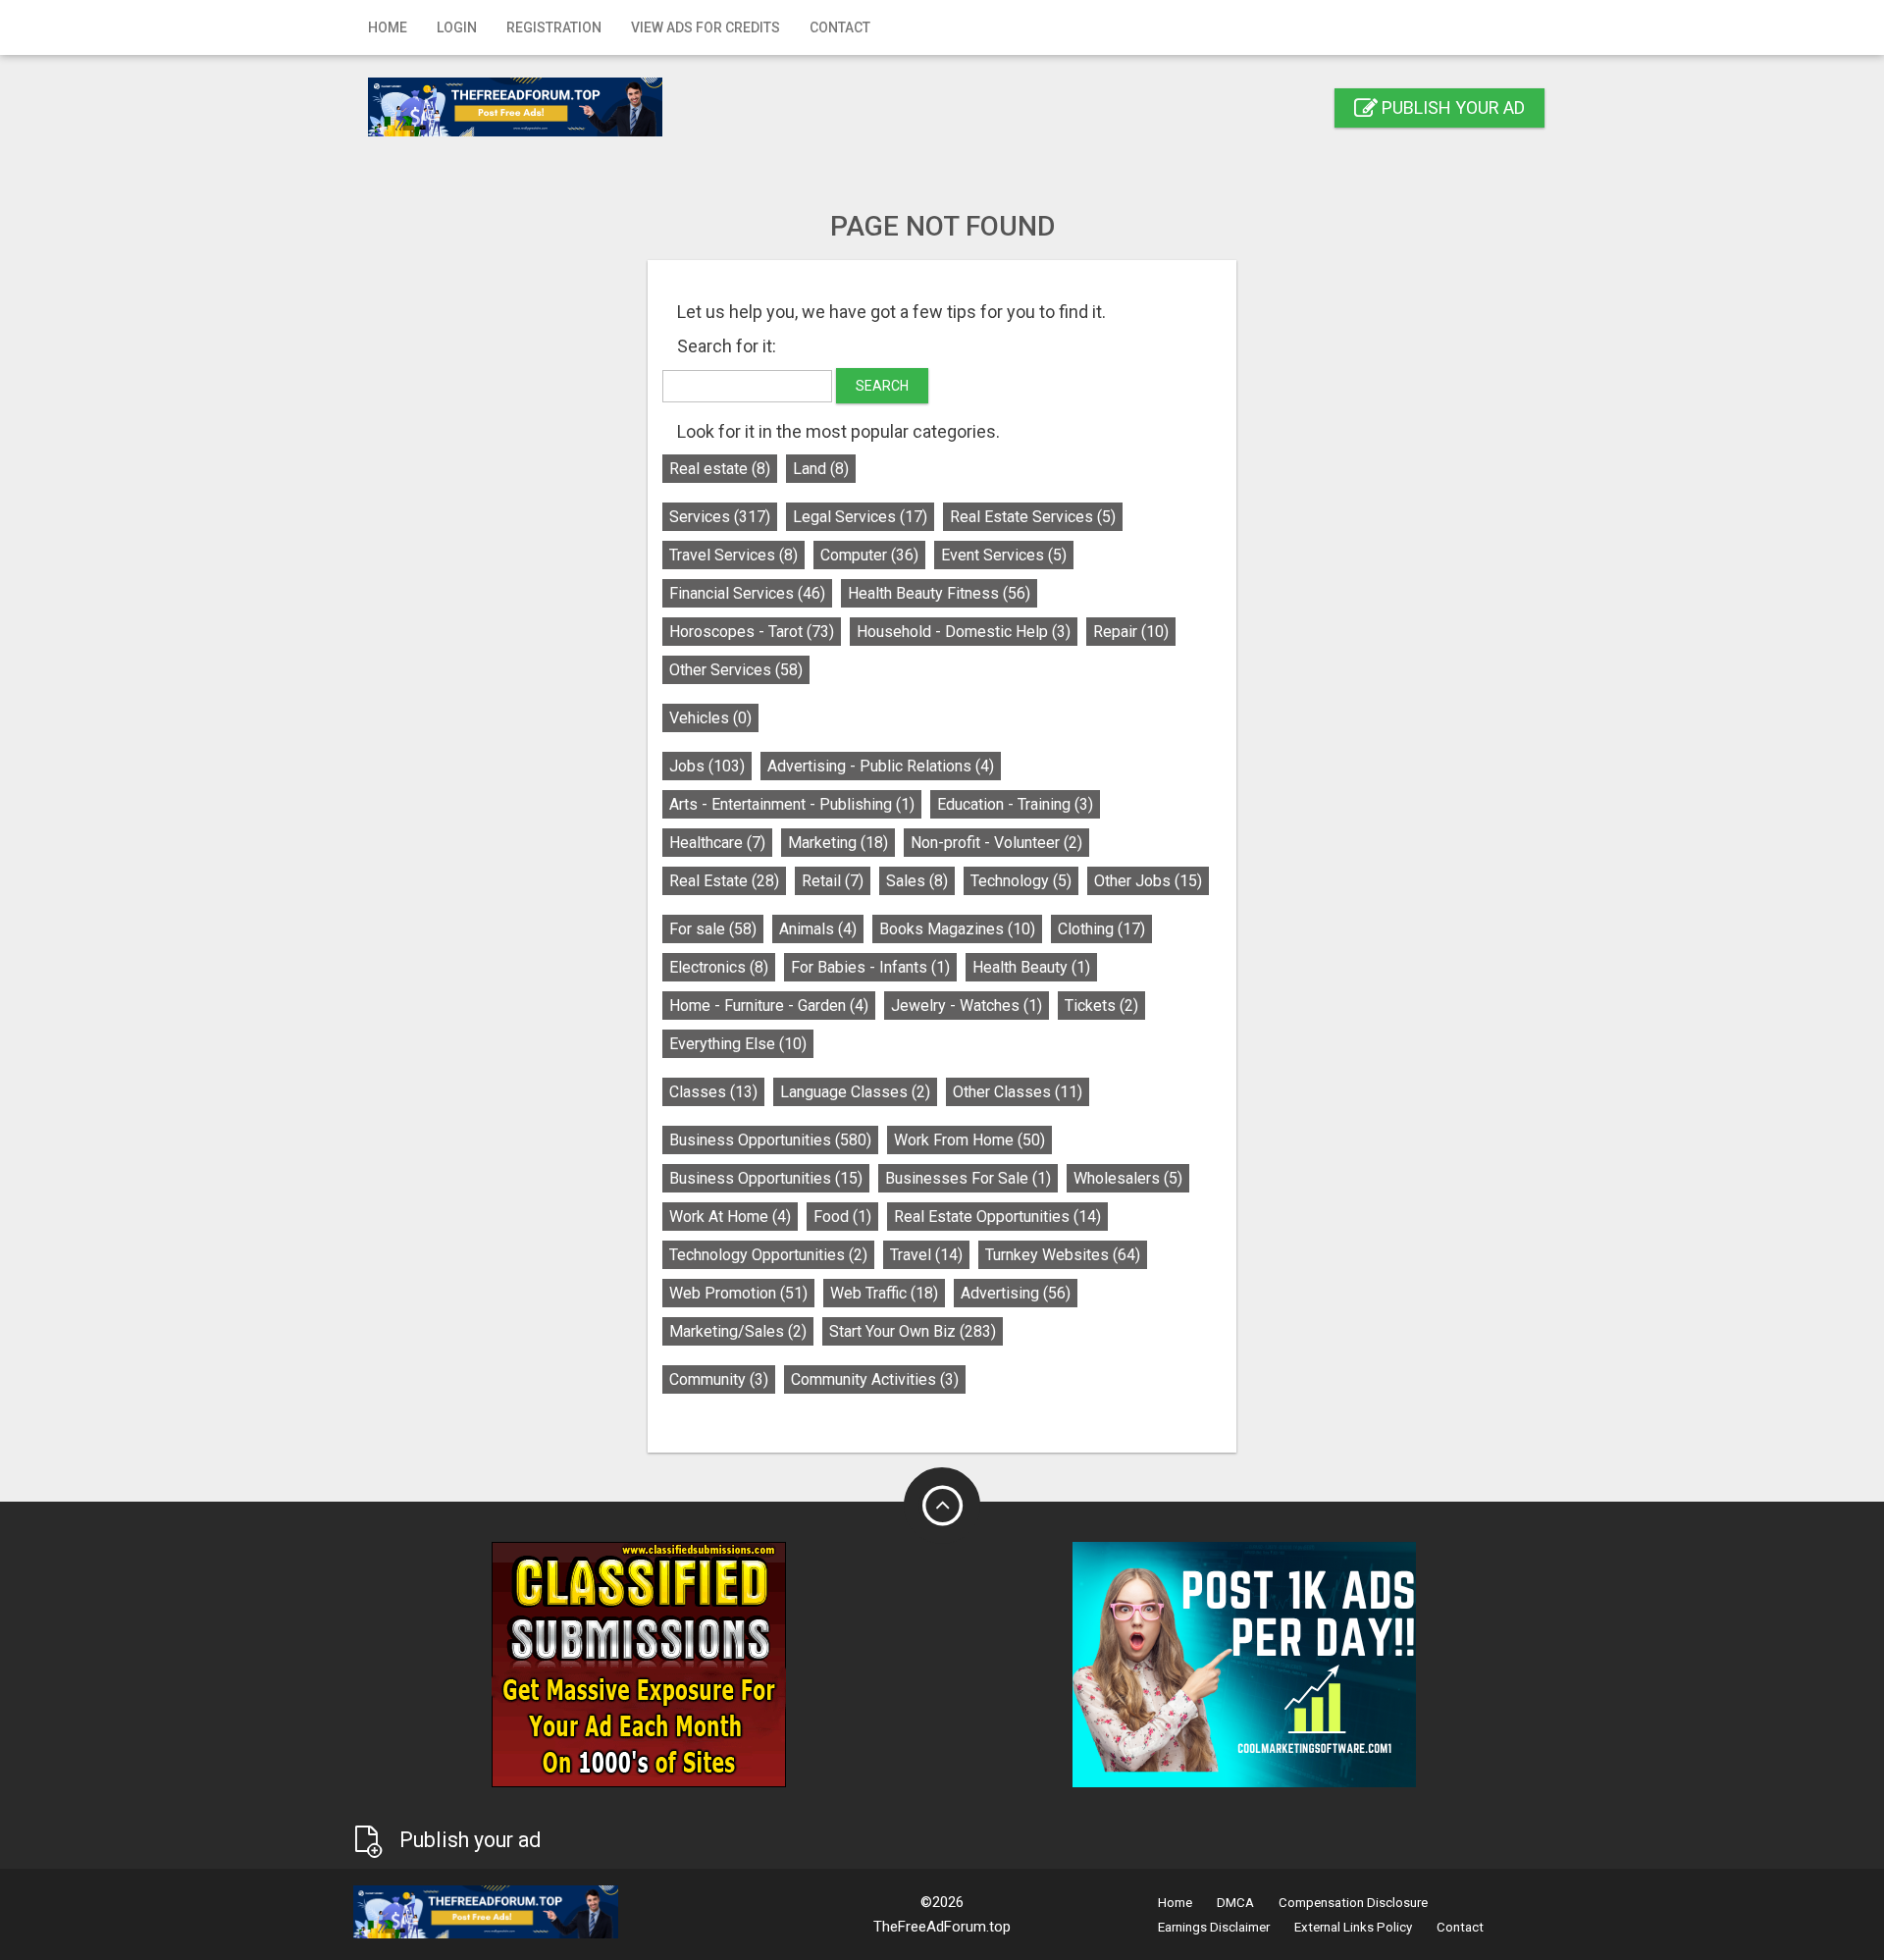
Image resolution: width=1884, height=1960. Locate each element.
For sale (713, 929)
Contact (840, 27)
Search (882, 386)
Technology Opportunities (768, 1255)
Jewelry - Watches (967, 1006)
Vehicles (710, 718)
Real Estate (724, 881)
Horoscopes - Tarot (752, 632)
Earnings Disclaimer (1214, 1927)
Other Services (736, 670)
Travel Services (733, 555)
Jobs (707, 766)
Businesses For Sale (968, 1178)
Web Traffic (884, 1293)
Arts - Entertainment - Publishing (792, 804)
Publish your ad (1451, 107)
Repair (1131, 632)
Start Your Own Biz (913, 1331)
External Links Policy (1353, 1927)
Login (457, 27)
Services (720, 517)
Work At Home (730, 1217)
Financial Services (747, 593)
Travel (926, 1255)
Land (821, 469)
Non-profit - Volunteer (996, 843)
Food (842, 1217)
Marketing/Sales (738, 1331)
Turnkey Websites (1063, 1255)
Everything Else (738, 1044)
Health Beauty (1031, 967)
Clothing (1101, 929)
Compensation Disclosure (1353, 1903)
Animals (818, 929)
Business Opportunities (770, 1140)
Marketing (838, 843)
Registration (554, 27)
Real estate (720, 469)
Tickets (1101, 1006)
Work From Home (969, 1140)
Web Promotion (738, 1293)
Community (719, 1379)
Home (388, 27)
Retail (833, 881)
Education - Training (1015, 804)
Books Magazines (957, 929)
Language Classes (855, 1092)
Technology (1021, 881)
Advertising (1016, 1293)
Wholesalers (1128, 1178)
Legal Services (860, 517)
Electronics (719, 967)
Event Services (1004, 555)
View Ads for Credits (706, 27)
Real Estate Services (1033, 517)
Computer (869, 555)
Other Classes (1018, 1092)
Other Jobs (1148, 881)
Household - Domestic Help (964, 632)
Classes (713, 1092)
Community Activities (875, 1379)
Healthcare (717, 843)
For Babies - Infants (870, 967)
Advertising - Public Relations (881, 766)
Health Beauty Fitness (939, 593)
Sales (917, 881)
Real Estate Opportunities (997, 1217)
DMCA (1235, 1903)
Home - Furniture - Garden (769, 1006)
